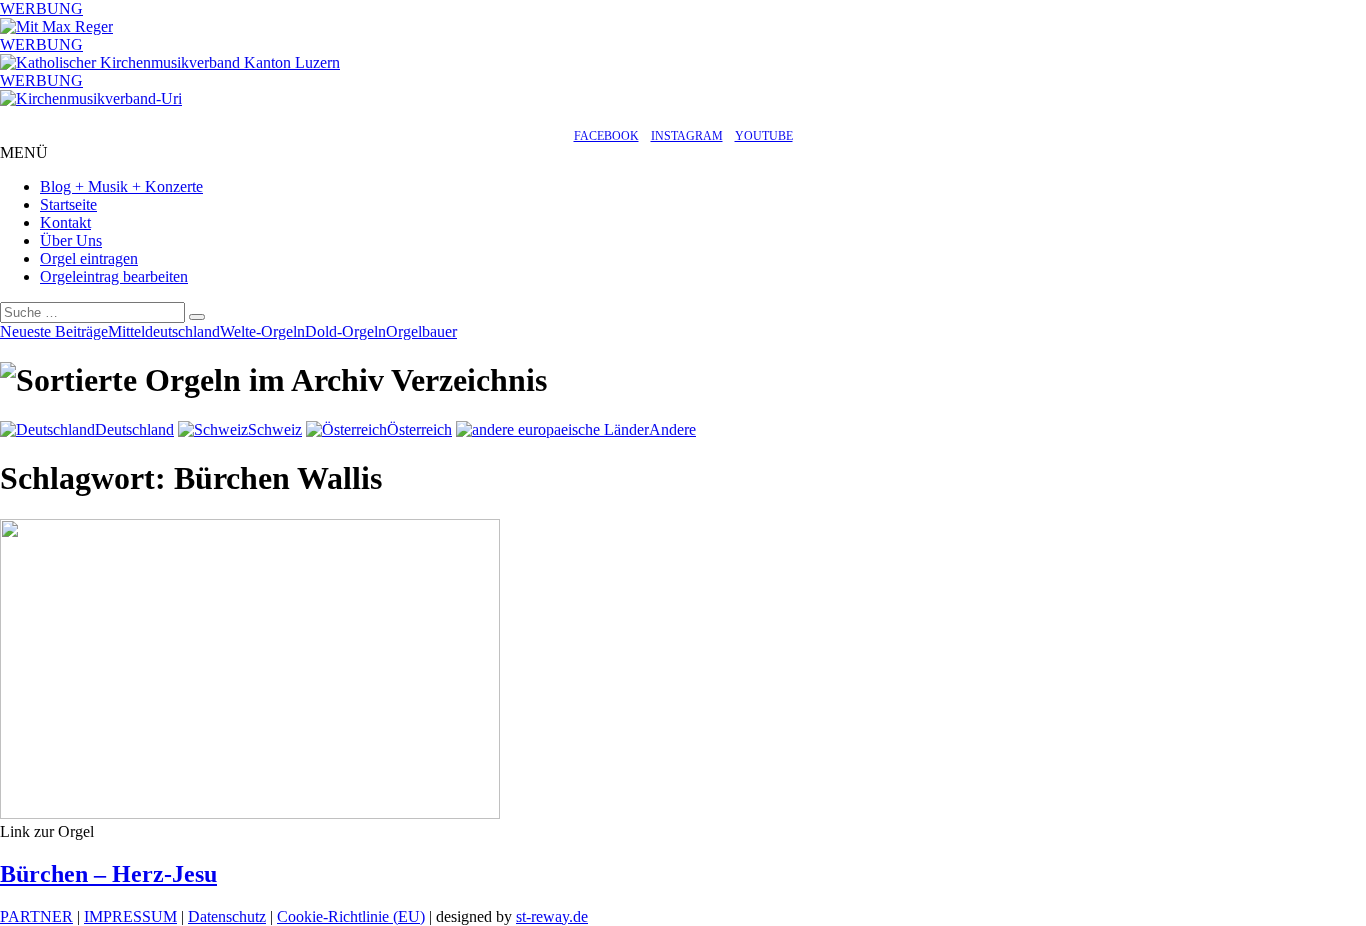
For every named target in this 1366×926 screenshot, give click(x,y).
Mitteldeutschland (164, 331)
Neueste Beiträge (54, 331)
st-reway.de (552, 916)
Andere (672, 429)
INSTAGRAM (687, 136)
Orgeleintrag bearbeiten (114, 276)
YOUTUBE (764, 136)
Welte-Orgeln (262, 331)
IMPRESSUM (130, 916)
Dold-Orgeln (345, 331)
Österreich (419, 429)
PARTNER (36, 916)
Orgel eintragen (89, 258)
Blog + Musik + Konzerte (121, 186)
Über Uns (71, 240)
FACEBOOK (606, 136)
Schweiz (275, 429)
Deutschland (134, 429)
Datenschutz (227, 916)
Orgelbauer (421, 331)
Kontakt (65, 222)
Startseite (68, 204)
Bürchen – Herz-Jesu (108, 874)
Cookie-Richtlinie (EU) (351, 916)
